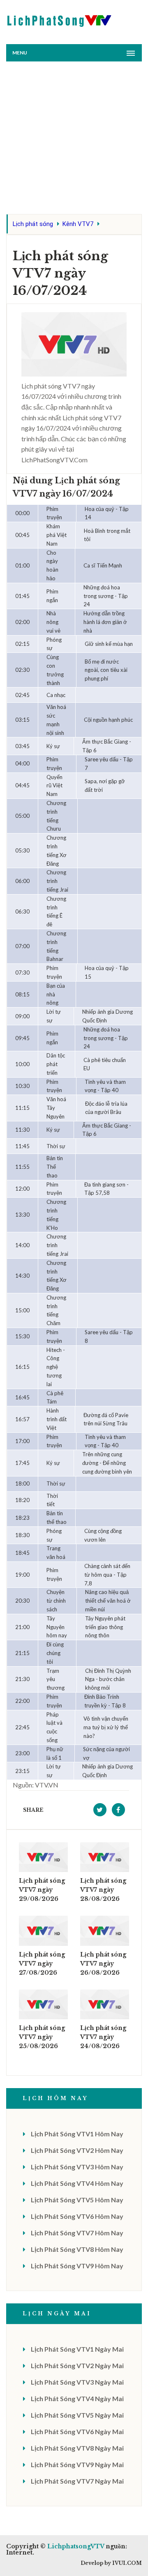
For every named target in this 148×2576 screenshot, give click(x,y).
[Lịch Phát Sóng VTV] (60, 19)
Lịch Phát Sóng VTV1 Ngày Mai (77, 2349)
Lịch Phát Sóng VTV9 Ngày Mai (77, 2464)
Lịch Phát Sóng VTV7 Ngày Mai (77, 2481)
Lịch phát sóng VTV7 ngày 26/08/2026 (103, 1964)
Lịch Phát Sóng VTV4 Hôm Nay (77, 2183)
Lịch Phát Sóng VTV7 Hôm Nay (77, 2233)
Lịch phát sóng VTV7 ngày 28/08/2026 (103, 1890)
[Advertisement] (74, 140)
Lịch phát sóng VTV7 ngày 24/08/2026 (103, 2037)
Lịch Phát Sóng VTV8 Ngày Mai (77, 2448)
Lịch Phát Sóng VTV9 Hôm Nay (77, 2266)
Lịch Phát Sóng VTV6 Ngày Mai (77, 2431)
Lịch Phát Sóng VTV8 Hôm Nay (77, 2249)
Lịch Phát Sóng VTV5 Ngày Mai (77, 2415)
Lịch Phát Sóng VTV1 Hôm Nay (77, 2134)
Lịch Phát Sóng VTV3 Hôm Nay (77, 2167)
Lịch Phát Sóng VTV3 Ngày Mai (77, 2382)
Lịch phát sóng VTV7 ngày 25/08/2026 (42, 2037)
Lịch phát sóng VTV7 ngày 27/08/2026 (42, 1964)
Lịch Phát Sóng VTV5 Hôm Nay (77, 2200)
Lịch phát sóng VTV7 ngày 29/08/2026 (42, 1890)
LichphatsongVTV (76, 2546)
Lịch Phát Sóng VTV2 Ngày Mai (77, 2365)
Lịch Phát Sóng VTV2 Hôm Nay (77, 2150)
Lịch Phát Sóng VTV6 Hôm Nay (77, 2216)
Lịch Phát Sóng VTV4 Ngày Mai (77, 2398)
